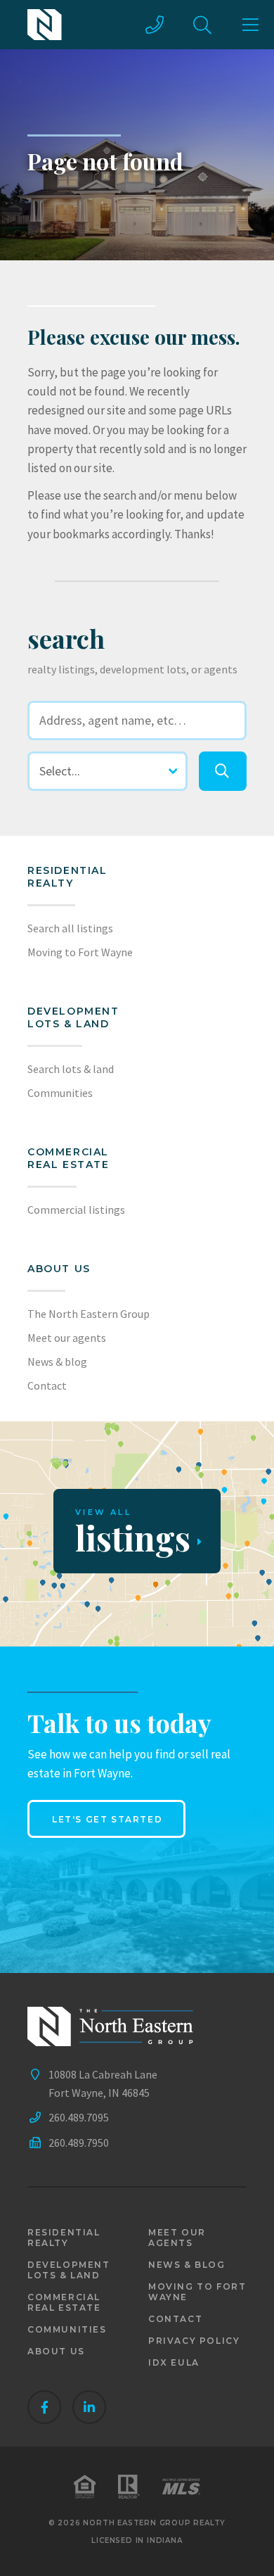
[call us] (155, 25)
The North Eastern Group (89, 1314)
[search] (223, 771)
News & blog (57, 1362)
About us (59, 1269)
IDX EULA (174, 2362)
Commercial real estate (64, 2302)
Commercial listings (76, 1210)
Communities (60, 1093)
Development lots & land (73, 1017)
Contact (47, 1385)
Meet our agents (67, 1338)
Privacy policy (194, 2341)
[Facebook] (44, 2407)
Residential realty (67, 877)
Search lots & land (71, 1069)
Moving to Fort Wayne (80, 952)
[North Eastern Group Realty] (45, 25)
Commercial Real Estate (68, 1158)
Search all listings (70, 928)
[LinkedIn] (89, 2407)
